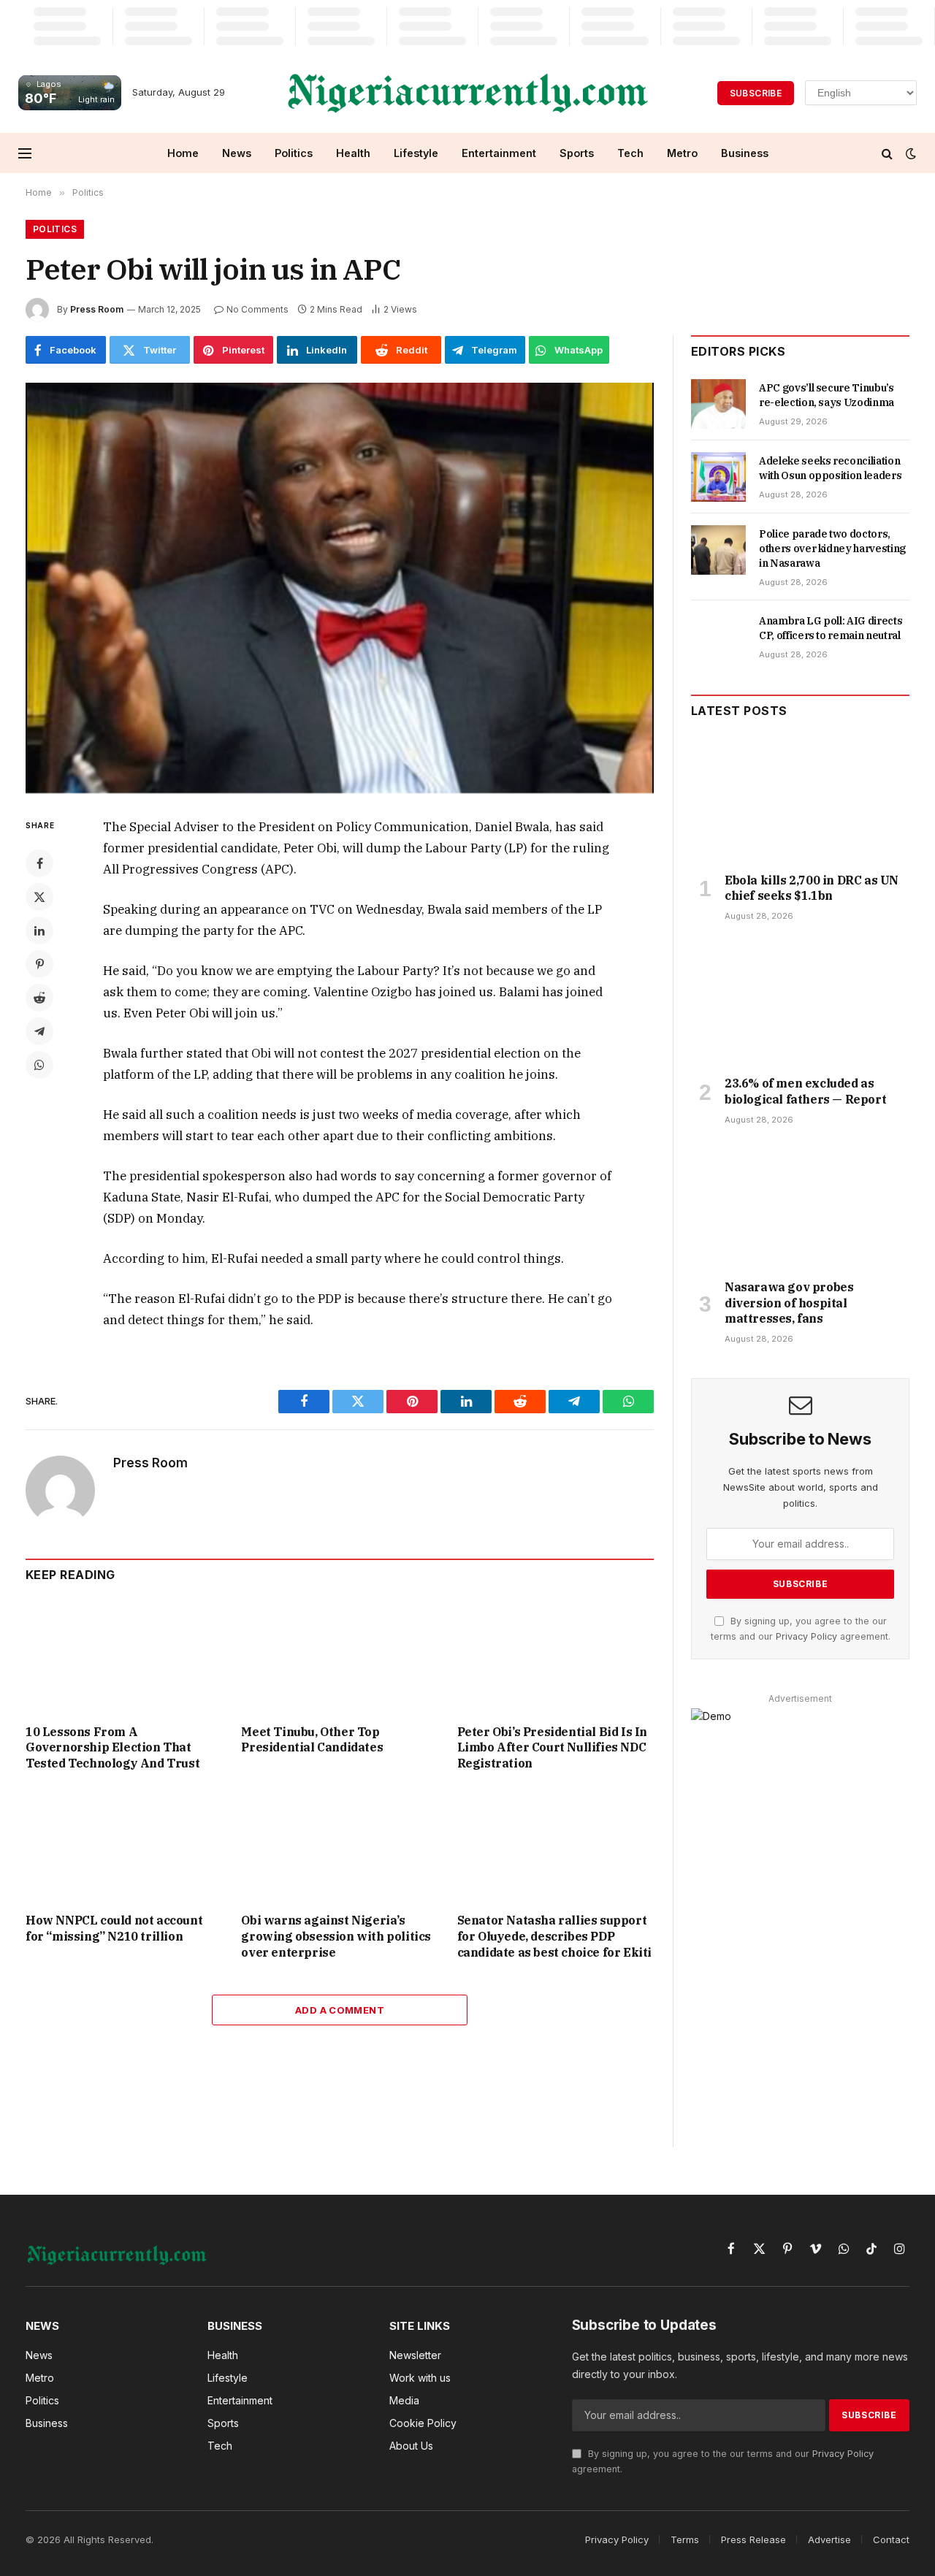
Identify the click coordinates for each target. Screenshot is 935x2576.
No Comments (257, 309)
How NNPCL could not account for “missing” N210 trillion (114, 1928)
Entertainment (499, 153)
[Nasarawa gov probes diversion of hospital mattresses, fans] (800, 1207)
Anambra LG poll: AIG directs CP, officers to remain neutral (831, 628)
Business (745, 153)
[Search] (887, 153)
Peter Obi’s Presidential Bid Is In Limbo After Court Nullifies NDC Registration (552, 1748)
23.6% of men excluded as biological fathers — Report (805, 1091)
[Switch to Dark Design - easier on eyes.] (909, 153)
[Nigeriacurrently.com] (468, 93)
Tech (630, 153)
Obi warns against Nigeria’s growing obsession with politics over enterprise (336, 1936)
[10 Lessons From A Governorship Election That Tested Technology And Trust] (124, 1657)
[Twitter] (39, 897)
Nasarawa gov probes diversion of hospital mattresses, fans (789, 1303)
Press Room (97, 309)
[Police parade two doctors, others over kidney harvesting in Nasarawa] (718, 550)
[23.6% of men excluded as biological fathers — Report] (800, 1003)
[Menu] (25, 153)
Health (353, 153)
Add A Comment (340, 2010)
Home (183, 153)
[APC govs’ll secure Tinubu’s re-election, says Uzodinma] (718, 404)
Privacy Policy (806, 1636)
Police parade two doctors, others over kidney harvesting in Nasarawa (832, 549)
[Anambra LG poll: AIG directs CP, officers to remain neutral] (718, 637)
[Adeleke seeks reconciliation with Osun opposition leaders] (718, 477)
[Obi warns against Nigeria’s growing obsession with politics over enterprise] (339, 1846)
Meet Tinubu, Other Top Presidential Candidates (312, 1740)
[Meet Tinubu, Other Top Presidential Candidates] (339, 1657)
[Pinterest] (39, 964)
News (237, 153)
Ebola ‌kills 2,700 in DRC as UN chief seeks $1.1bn (812, 888)
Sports (577, 153)
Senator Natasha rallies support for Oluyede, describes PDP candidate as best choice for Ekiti (554, 1936)
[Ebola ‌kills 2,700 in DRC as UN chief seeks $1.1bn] (800, 799)
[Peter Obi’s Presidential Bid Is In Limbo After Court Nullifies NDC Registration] (556, 1657)
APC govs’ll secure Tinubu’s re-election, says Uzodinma (827, 395)
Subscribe (756, 93)
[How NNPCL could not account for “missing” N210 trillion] (124, 1846)
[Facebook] (39, 863)
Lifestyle (416, 153)
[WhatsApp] (39, 1065)
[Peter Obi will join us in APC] (340, 588)
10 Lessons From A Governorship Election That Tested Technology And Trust (112, 1748)
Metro (682, 153)
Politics (294, 153)
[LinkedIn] (39, 930)
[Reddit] (39, 998)
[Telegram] (39, 1031)
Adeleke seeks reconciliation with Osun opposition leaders (830, 468)
